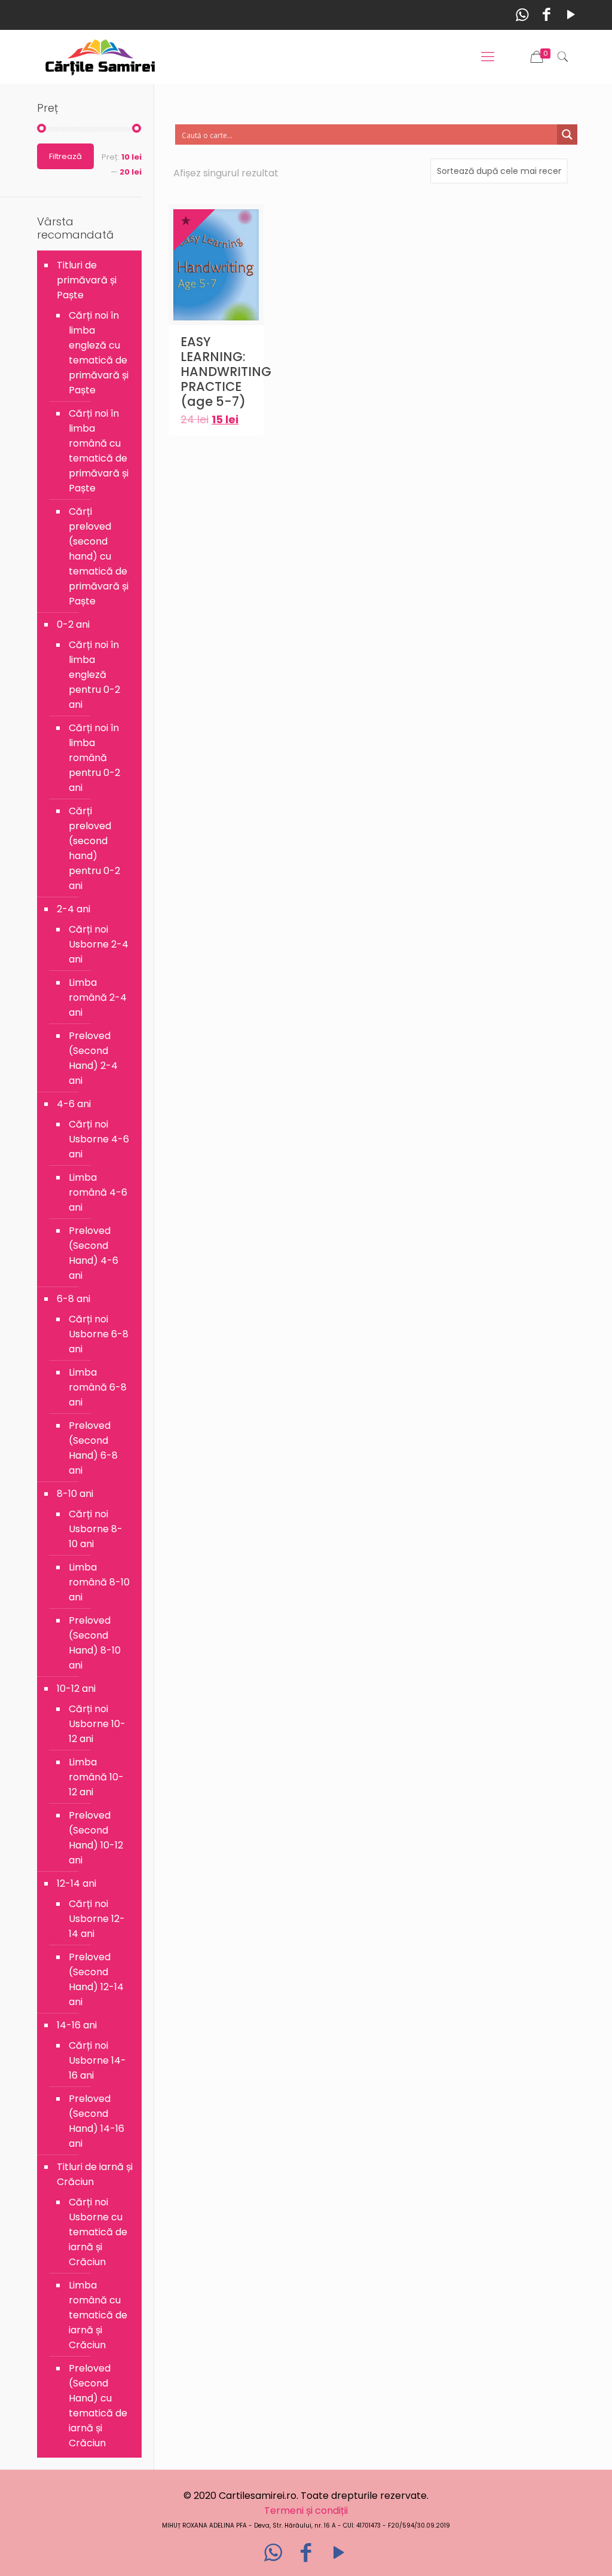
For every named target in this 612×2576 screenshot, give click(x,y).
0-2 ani (73, 624)
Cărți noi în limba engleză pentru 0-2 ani (94, 675)
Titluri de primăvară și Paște (87, 280)
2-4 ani (74, 909)
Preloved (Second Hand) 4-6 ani (94, 1253)
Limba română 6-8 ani (98, 1387)
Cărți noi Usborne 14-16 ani (97, 2060)
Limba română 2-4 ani (98, 997)
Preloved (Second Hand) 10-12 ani (96, 1838)
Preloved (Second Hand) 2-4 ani (93, 1058)
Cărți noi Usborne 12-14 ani (97, 1919)
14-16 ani (77, 2025)
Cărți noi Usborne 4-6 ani (99, 1139)
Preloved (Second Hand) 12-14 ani (96, 1979)
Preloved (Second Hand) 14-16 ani (97, 2121)
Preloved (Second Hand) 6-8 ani (93, 1448)
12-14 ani (76, 1883)
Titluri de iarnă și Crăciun (95, 2174)
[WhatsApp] (522, 15)
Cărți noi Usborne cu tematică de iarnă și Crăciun (98, 2232)
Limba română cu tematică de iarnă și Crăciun (98, 2315)
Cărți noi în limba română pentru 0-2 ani (94, 758)
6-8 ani (74, 1299)
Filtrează (65, 156)
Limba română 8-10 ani (99, 1582)
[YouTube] (571, 15)
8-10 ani (75, 1494)
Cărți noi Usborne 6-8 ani (99, 1334)
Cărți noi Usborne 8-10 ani (96, 1529)
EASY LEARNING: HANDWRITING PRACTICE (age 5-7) (226, 372)
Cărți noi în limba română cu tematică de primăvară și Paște (99, 451)
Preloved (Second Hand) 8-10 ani (95, 1643)
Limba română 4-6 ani (98, 1192)
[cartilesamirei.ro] (100, 57)
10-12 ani (76, 1689)
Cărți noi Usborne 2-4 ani (99, 944)
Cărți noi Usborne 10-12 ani (97, 1724)
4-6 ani (74, 1104)
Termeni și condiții (306, 2511)
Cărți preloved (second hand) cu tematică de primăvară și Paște (99, 556)
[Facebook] (547, 15)
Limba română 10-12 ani (96, 1777)
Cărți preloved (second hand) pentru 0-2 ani (94, 848)
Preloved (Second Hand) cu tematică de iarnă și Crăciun (98, 2406)
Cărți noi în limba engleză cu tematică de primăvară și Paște (99, 353)
